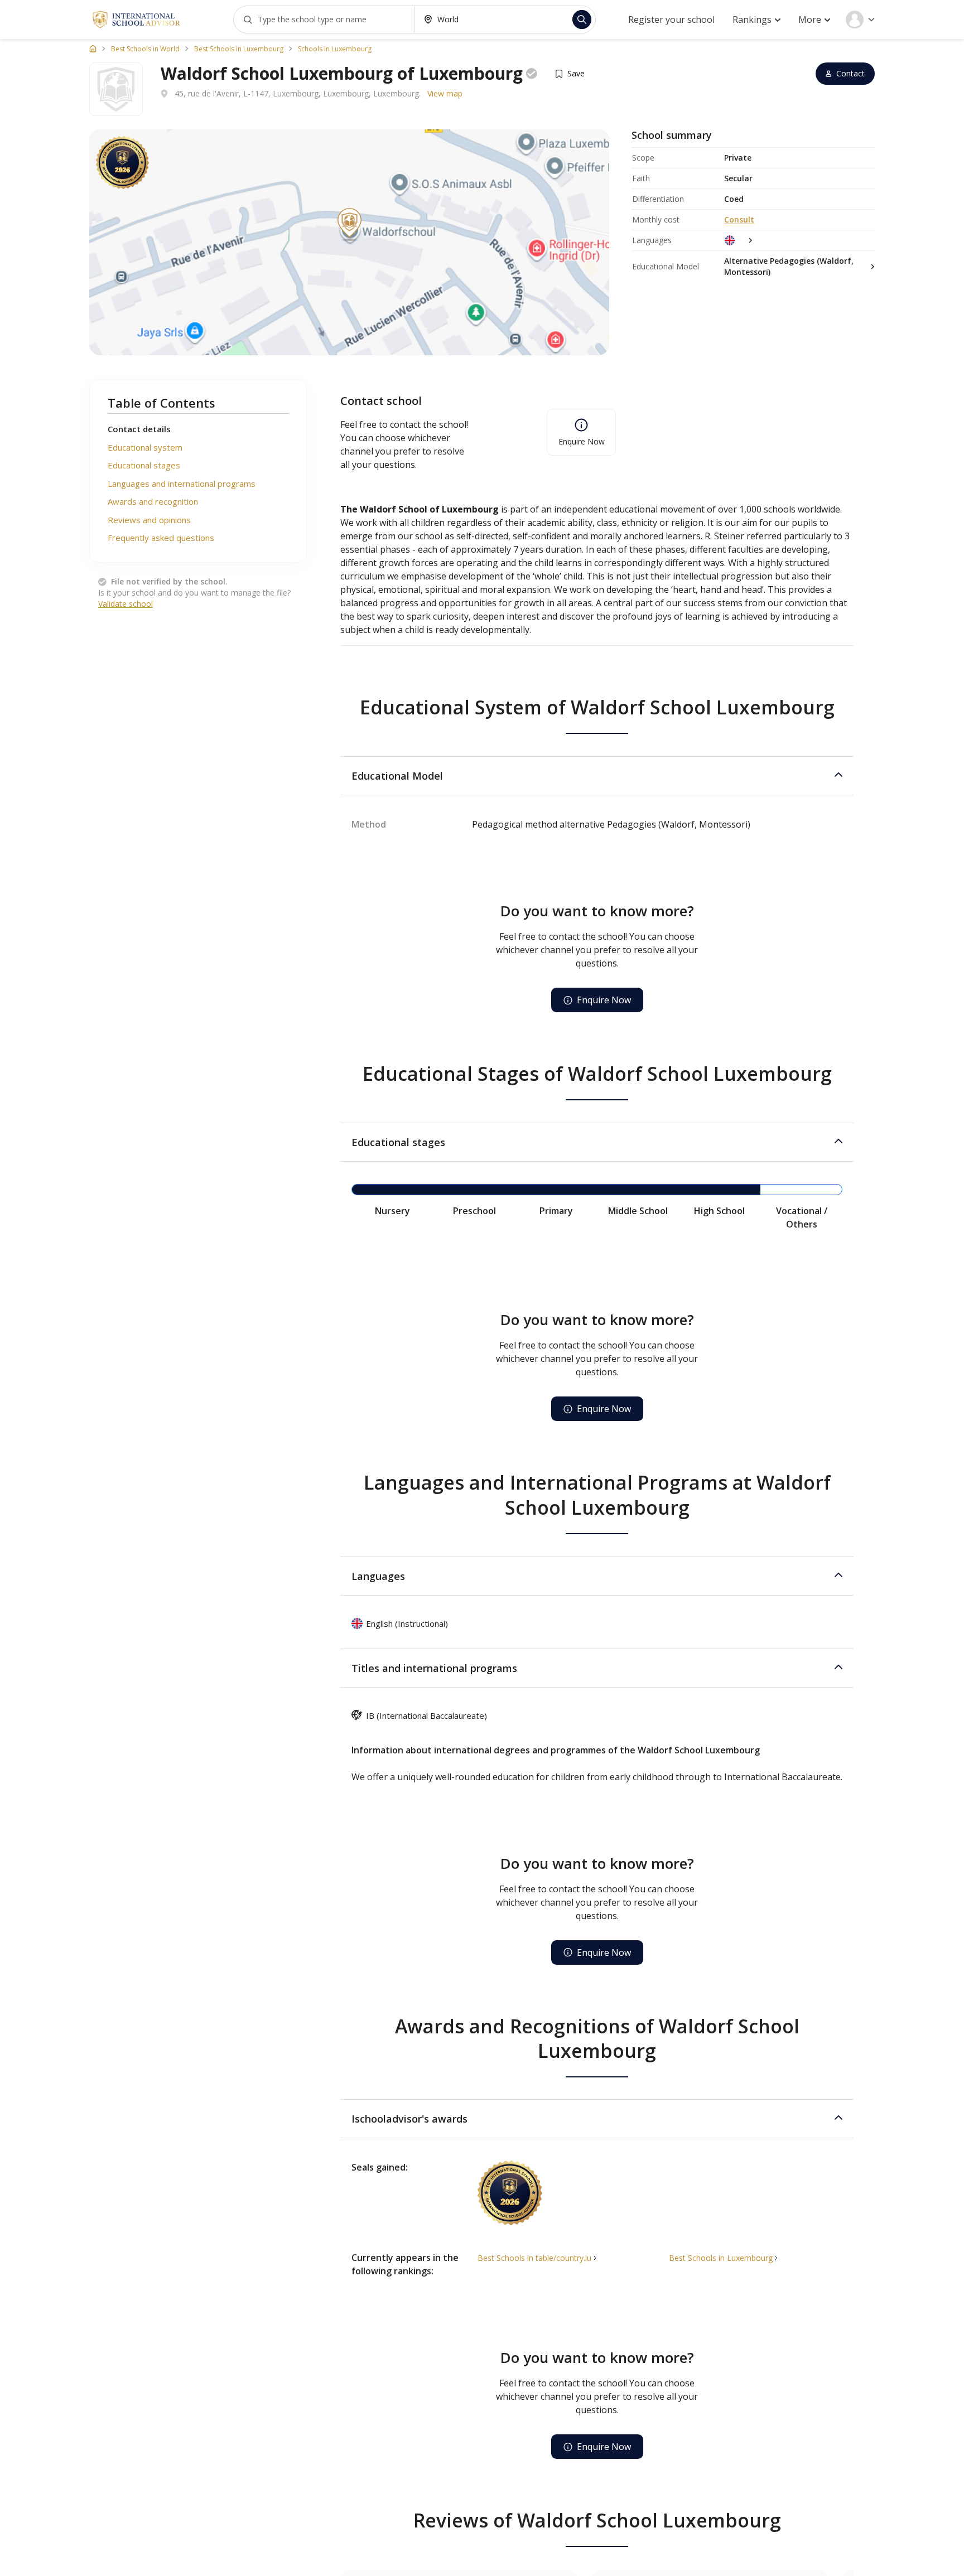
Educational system (145, 447)
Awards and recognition (153, 501)
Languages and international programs (182, 484)
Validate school (126, 604)
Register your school (671, 20)
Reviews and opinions (149, 520)
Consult (739, 219)
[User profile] (860, 20)
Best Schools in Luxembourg (239, 49)
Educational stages (144, 465)
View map (445, 93)
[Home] (93, 49)
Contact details (139, 429)
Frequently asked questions (161, 538)
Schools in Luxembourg (335, 49)
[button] (597, 776)
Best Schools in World (145, 49)
